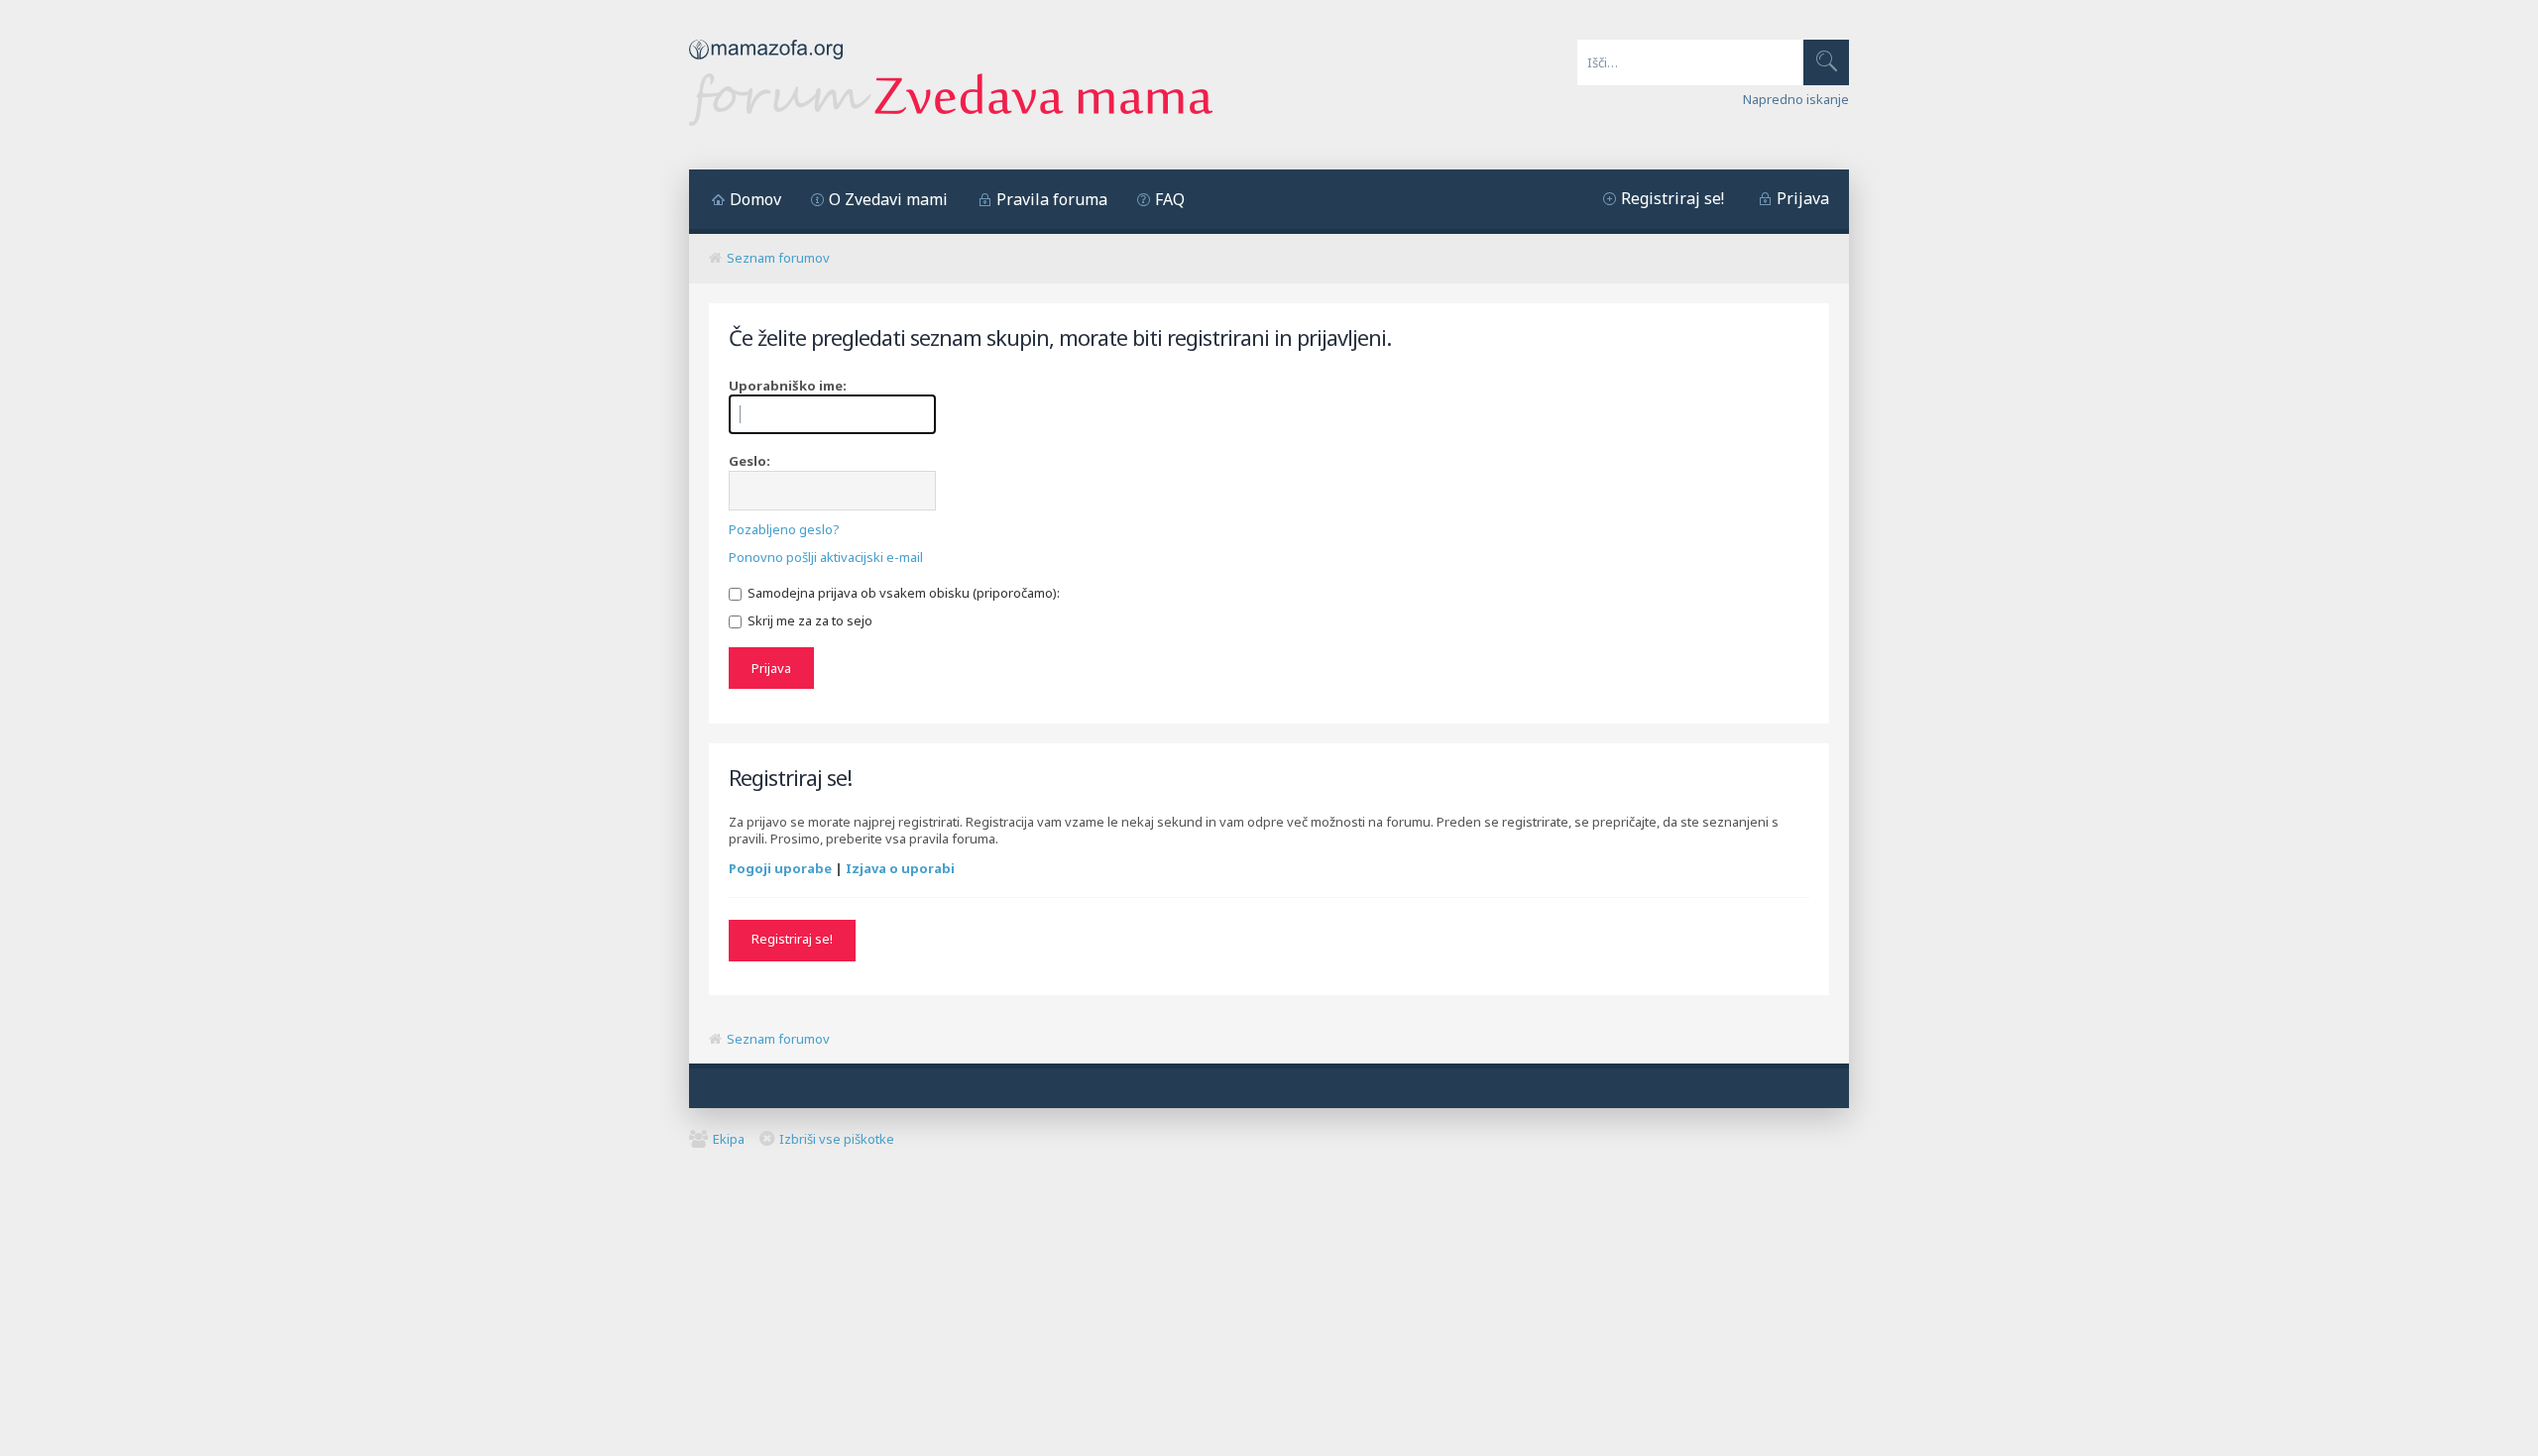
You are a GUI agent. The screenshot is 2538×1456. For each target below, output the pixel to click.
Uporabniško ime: (788, 386)
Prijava (1803, 198)
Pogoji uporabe (780, 868)
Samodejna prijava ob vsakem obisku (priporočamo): (902, 593)
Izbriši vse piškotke (837, 1139)
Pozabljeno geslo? (784, 529)
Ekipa (729, 1139)
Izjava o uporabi (900, 868)
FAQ (1170, 199)
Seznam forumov (778, 258)
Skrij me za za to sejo (808, 620)
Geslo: (750, 461)
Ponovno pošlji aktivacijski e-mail (826, 557)
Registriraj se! (1673, 198)
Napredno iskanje (1796, 99)
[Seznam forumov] (951, 121)
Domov (755, 199)
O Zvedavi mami (888, 199)
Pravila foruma (1052, 199)
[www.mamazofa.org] (766, 64)
